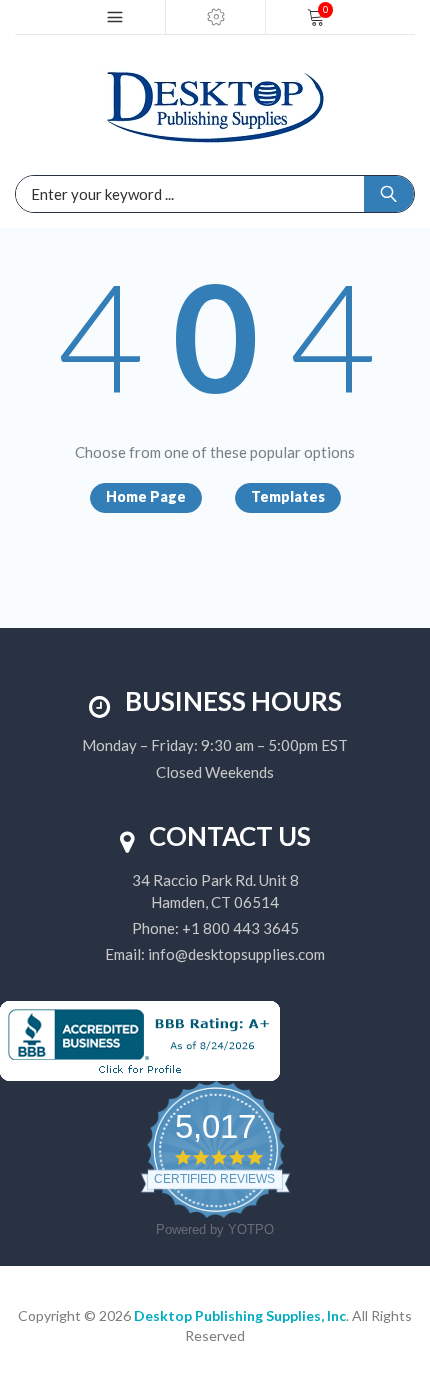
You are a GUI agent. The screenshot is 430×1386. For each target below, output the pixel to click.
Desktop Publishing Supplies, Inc (240, 1315)
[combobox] (125, 194)
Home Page (146, 496)
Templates (288, 496)
